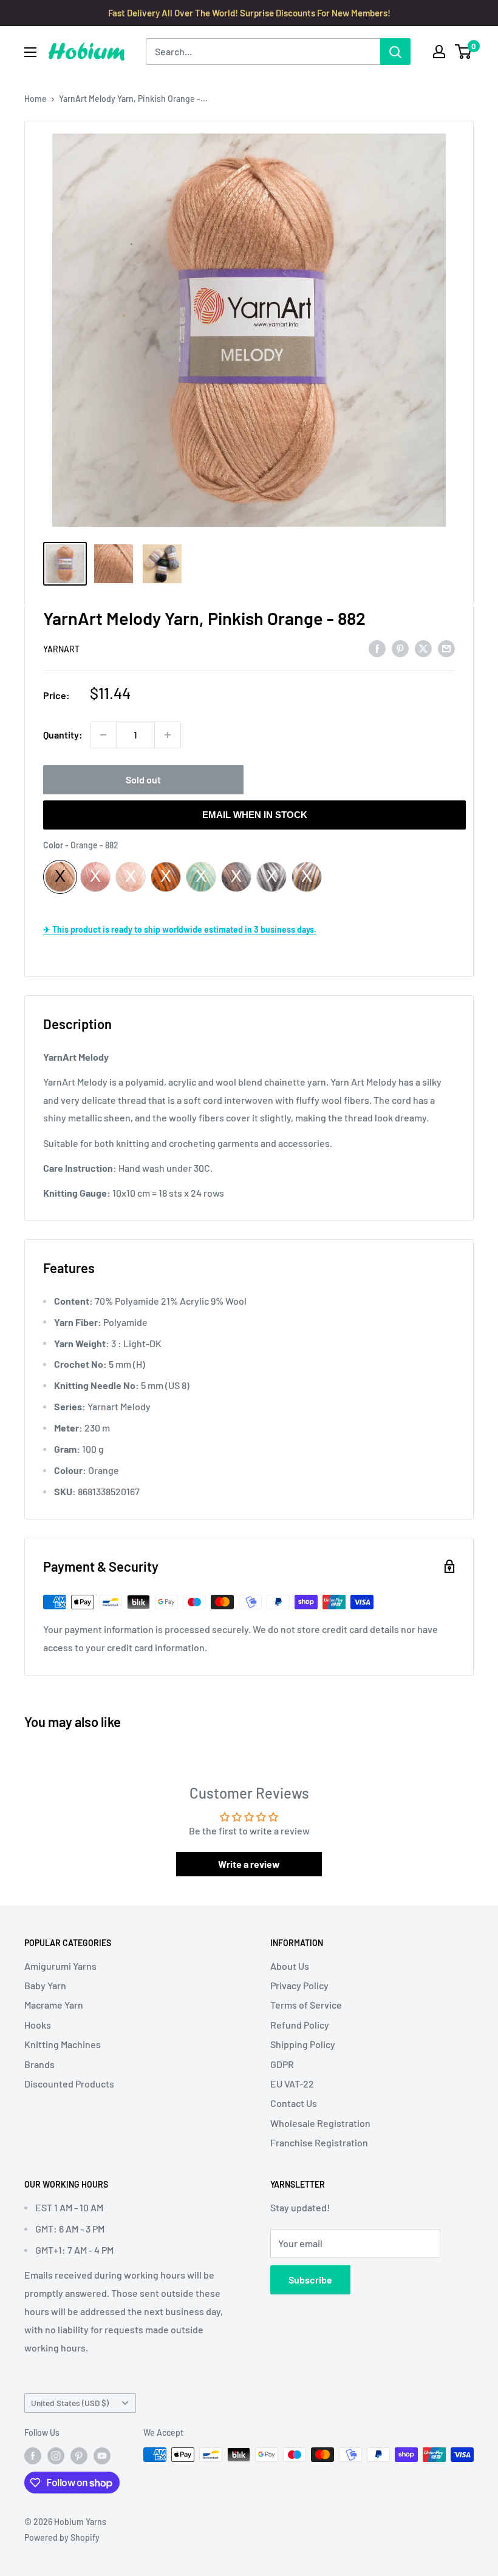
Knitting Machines (63, 2044)
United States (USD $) (70, 2403)
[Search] (395, 52)
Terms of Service (306, 2005)
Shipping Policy (303, 2044)
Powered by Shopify (62, 2537)
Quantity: (63, 735)
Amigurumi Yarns (60, 1966)
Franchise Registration (319, 2142)
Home (36, 99)
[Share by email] (446, 648)
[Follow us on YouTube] (102, 2456)
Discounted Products (69, 2084)
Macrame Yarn (54, 2005)
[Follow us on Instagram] (56, 2456)
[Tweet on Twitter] (423, 648)
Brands (39, 2064)
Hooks (38, 2025)
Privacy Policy (299, 1985)
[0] (464, 52)
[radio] (60, 877)
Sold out (143, 779)
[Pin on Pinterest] (400, 648)
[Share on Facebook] (377, 648)
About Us (290, 1966)
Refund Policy (300, 2025)
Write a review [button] (249, 1864)
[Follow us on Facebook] (33, 2456)
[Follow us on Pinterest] (79, 2456)
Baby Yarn (45, 1985)
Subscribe (310, 2280)
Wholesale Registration (320, 2123)
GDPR (282, 2064)
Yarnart (61, 649)
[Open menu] (30, 52)
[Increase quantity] (168, 735)
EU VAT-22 (292, 2084)
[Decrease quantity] (103, 735)
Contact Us (294, 2103)
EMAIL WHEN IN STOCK (255, 815)
